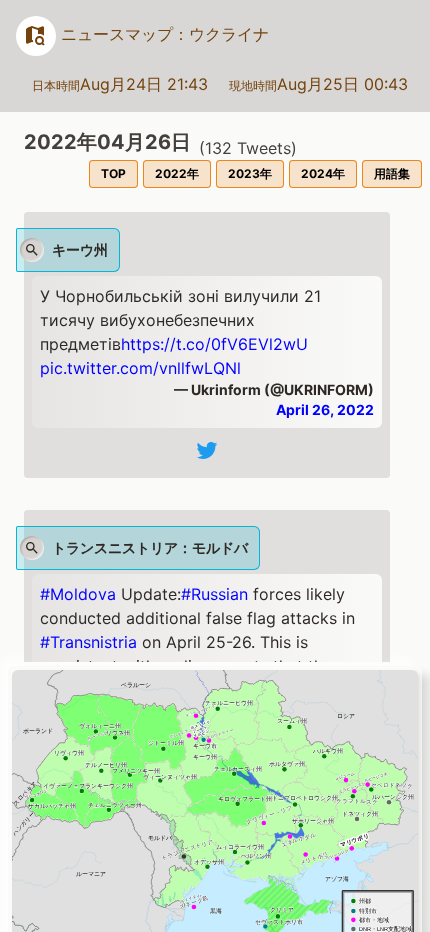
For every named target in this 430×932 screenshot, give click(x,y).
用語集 (392, 173)
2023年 (250, 173)
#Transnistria (88, 642)
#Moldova (78, 594)
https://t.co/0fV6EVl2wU (214, 344)
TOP (113, 173)
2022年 (177, 173)
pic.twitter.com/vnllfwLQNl (140, 368)
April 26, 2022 (325, 409)
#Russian (214, 594)
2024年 (323, 173)
